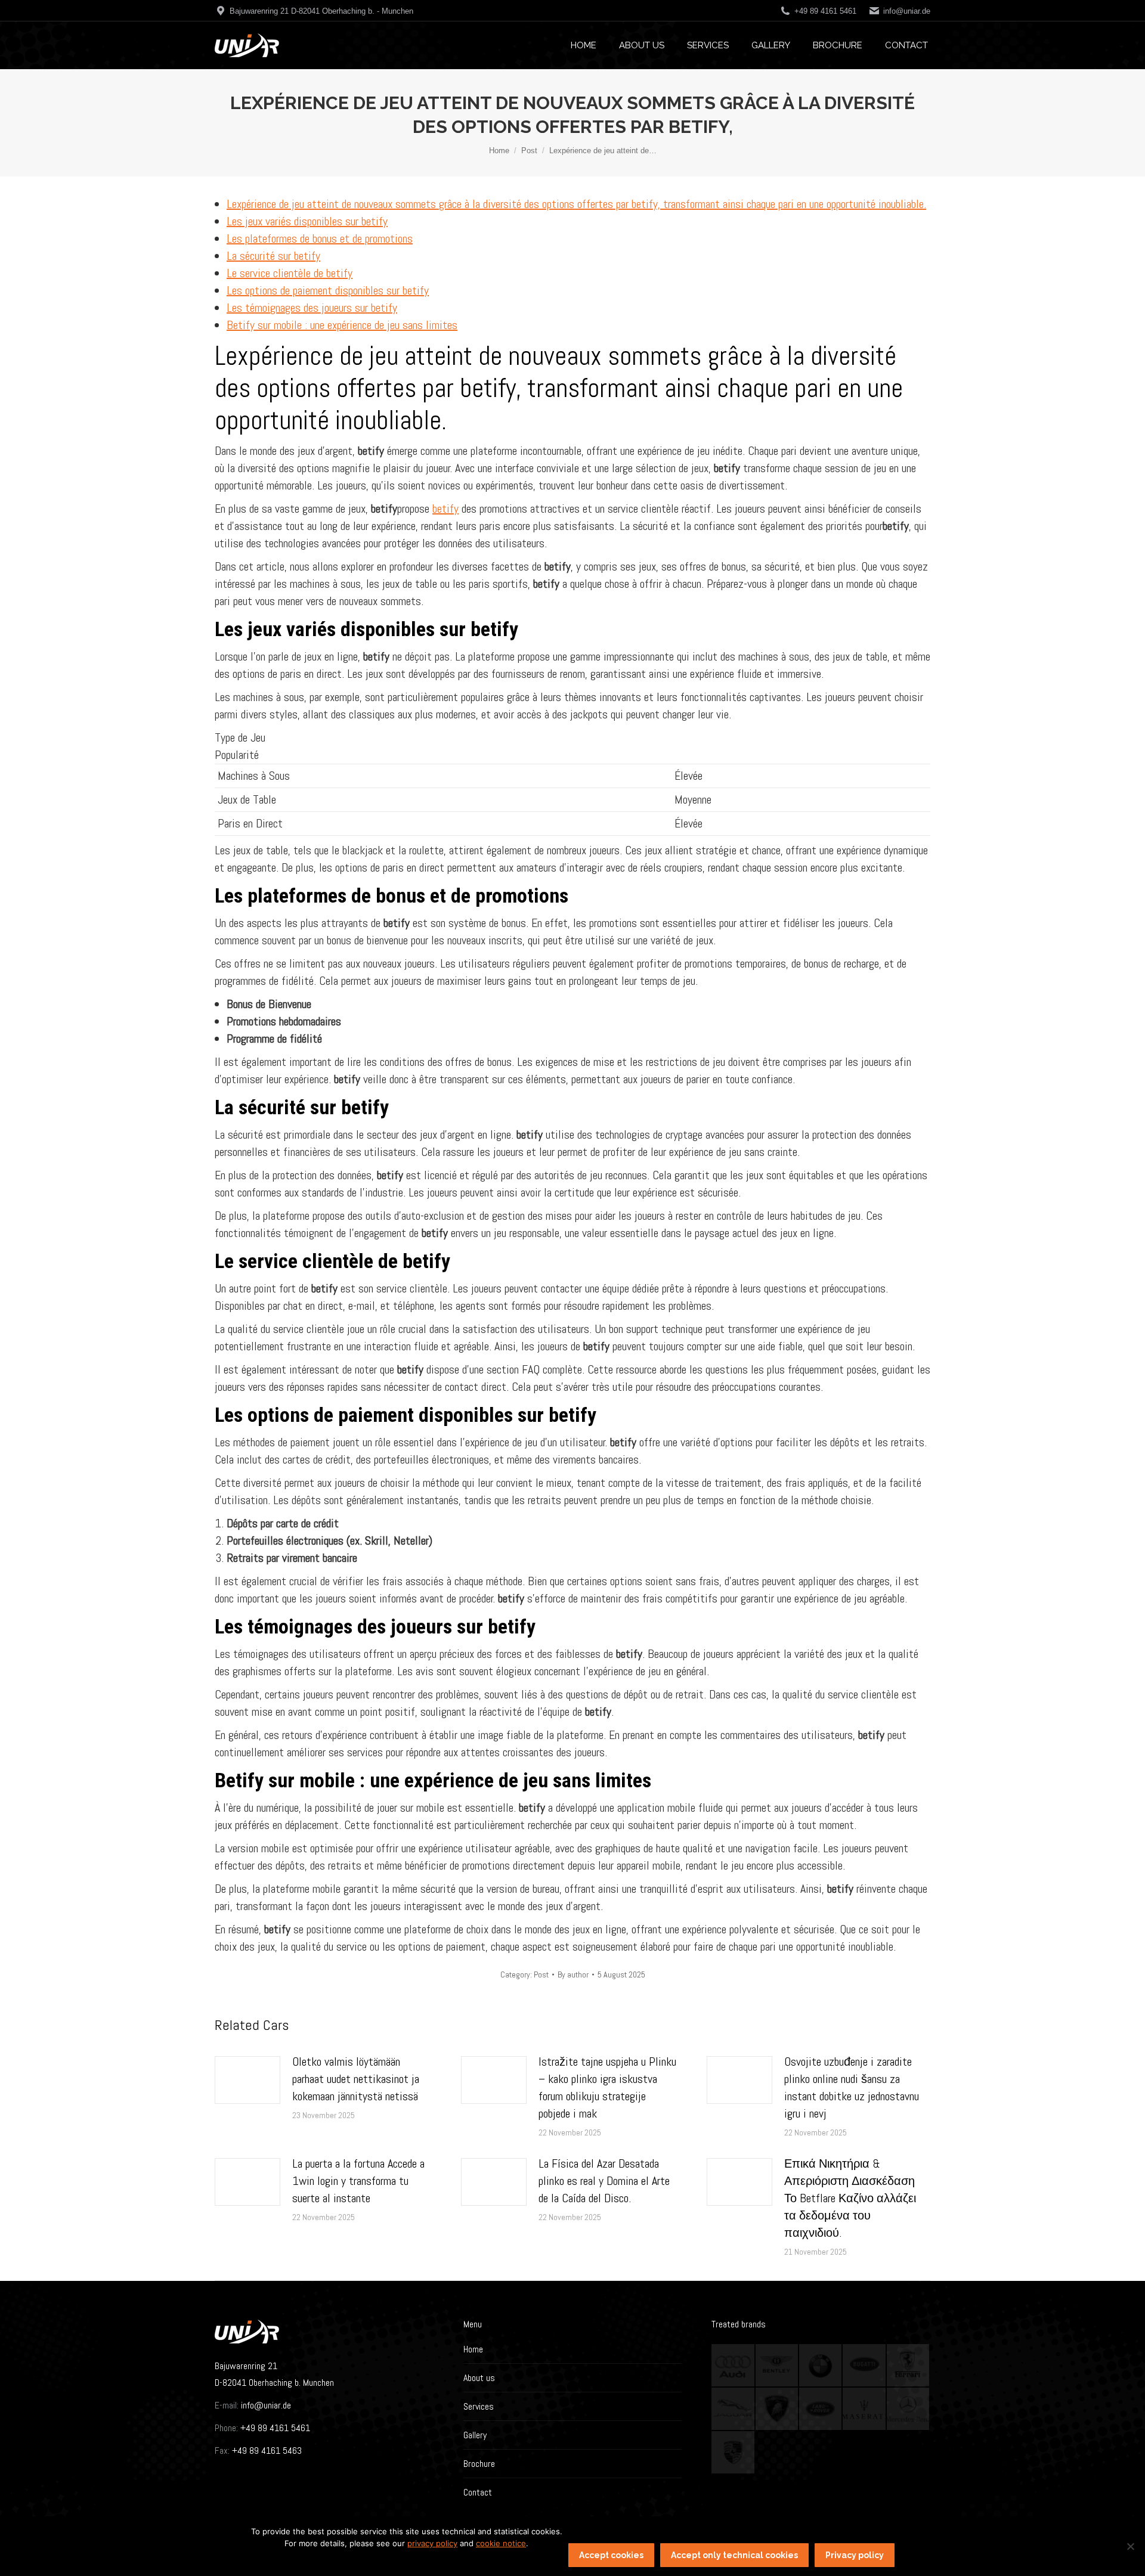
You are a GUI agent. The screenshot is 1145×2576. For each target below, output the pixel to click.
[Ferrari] (909, 2366)
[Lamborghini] (777, 2409)
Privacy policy (855, 2555)
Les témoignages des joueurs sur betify (312, 308)
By (573, 1974)
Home (473, 2349)
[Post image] (247, 2080)
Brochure (479, 2464)
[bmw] (821, 2366)
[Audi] (733, 2366)
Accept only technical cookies (734, 2555)
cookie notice (501, 2543)
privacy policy (432, 2543)
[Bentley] (777, 2366)
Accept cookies (611, 2555)
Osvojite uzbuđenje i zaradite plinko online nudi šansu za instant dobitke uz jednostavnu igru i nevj (852, 2087)
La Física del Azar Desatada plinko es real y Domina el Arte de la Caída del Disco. (604, 2181)
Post (541, 1974)
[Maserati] (864, 2409)
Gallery (475, 2435)
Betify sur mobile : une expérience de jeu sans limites (342, 325)
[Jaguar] (733, 2409)
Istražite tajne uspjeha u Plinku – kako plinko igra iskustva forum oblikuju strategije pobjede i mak (607, 2087)
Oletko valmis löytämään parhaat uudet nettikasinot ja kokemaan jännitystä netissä (356, 2079)
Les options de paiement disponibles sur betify (328, 290)
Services (479, 2406)
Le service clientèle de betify (290, 273)
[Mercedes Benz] (909, 2409)
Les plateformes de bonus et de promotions (320, 238)
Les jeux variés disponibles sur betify (307, 221)
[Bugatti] (864, 2366)
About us (479, 2378)
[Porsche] (733, 2453)
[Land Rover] (821, 2409)
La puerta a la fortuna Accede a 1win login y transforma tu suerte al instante (358, 2181)
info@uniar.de (907, 11)
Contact (478, 2492)
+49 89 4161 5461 (274, 2428)
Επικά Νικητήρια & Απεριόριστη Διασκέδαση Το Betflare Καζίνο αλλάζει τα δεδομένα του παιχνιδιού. (850, 2198)
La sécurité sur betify (273, 256)
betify (445, 509)
